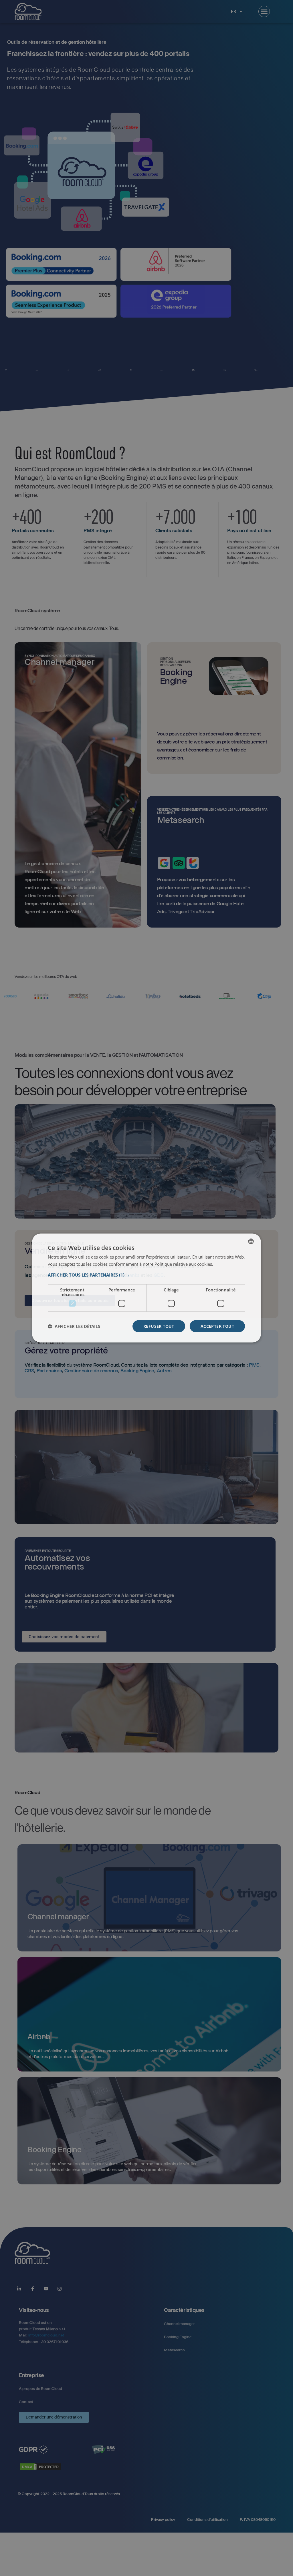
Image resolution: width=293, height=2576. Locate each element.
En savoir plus (227, 1264)
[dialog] (146, 1288)
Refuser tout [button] (159, 1326)
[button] (146, 1275)
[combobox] (251, 1241)
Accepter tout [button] (217, 1326)
